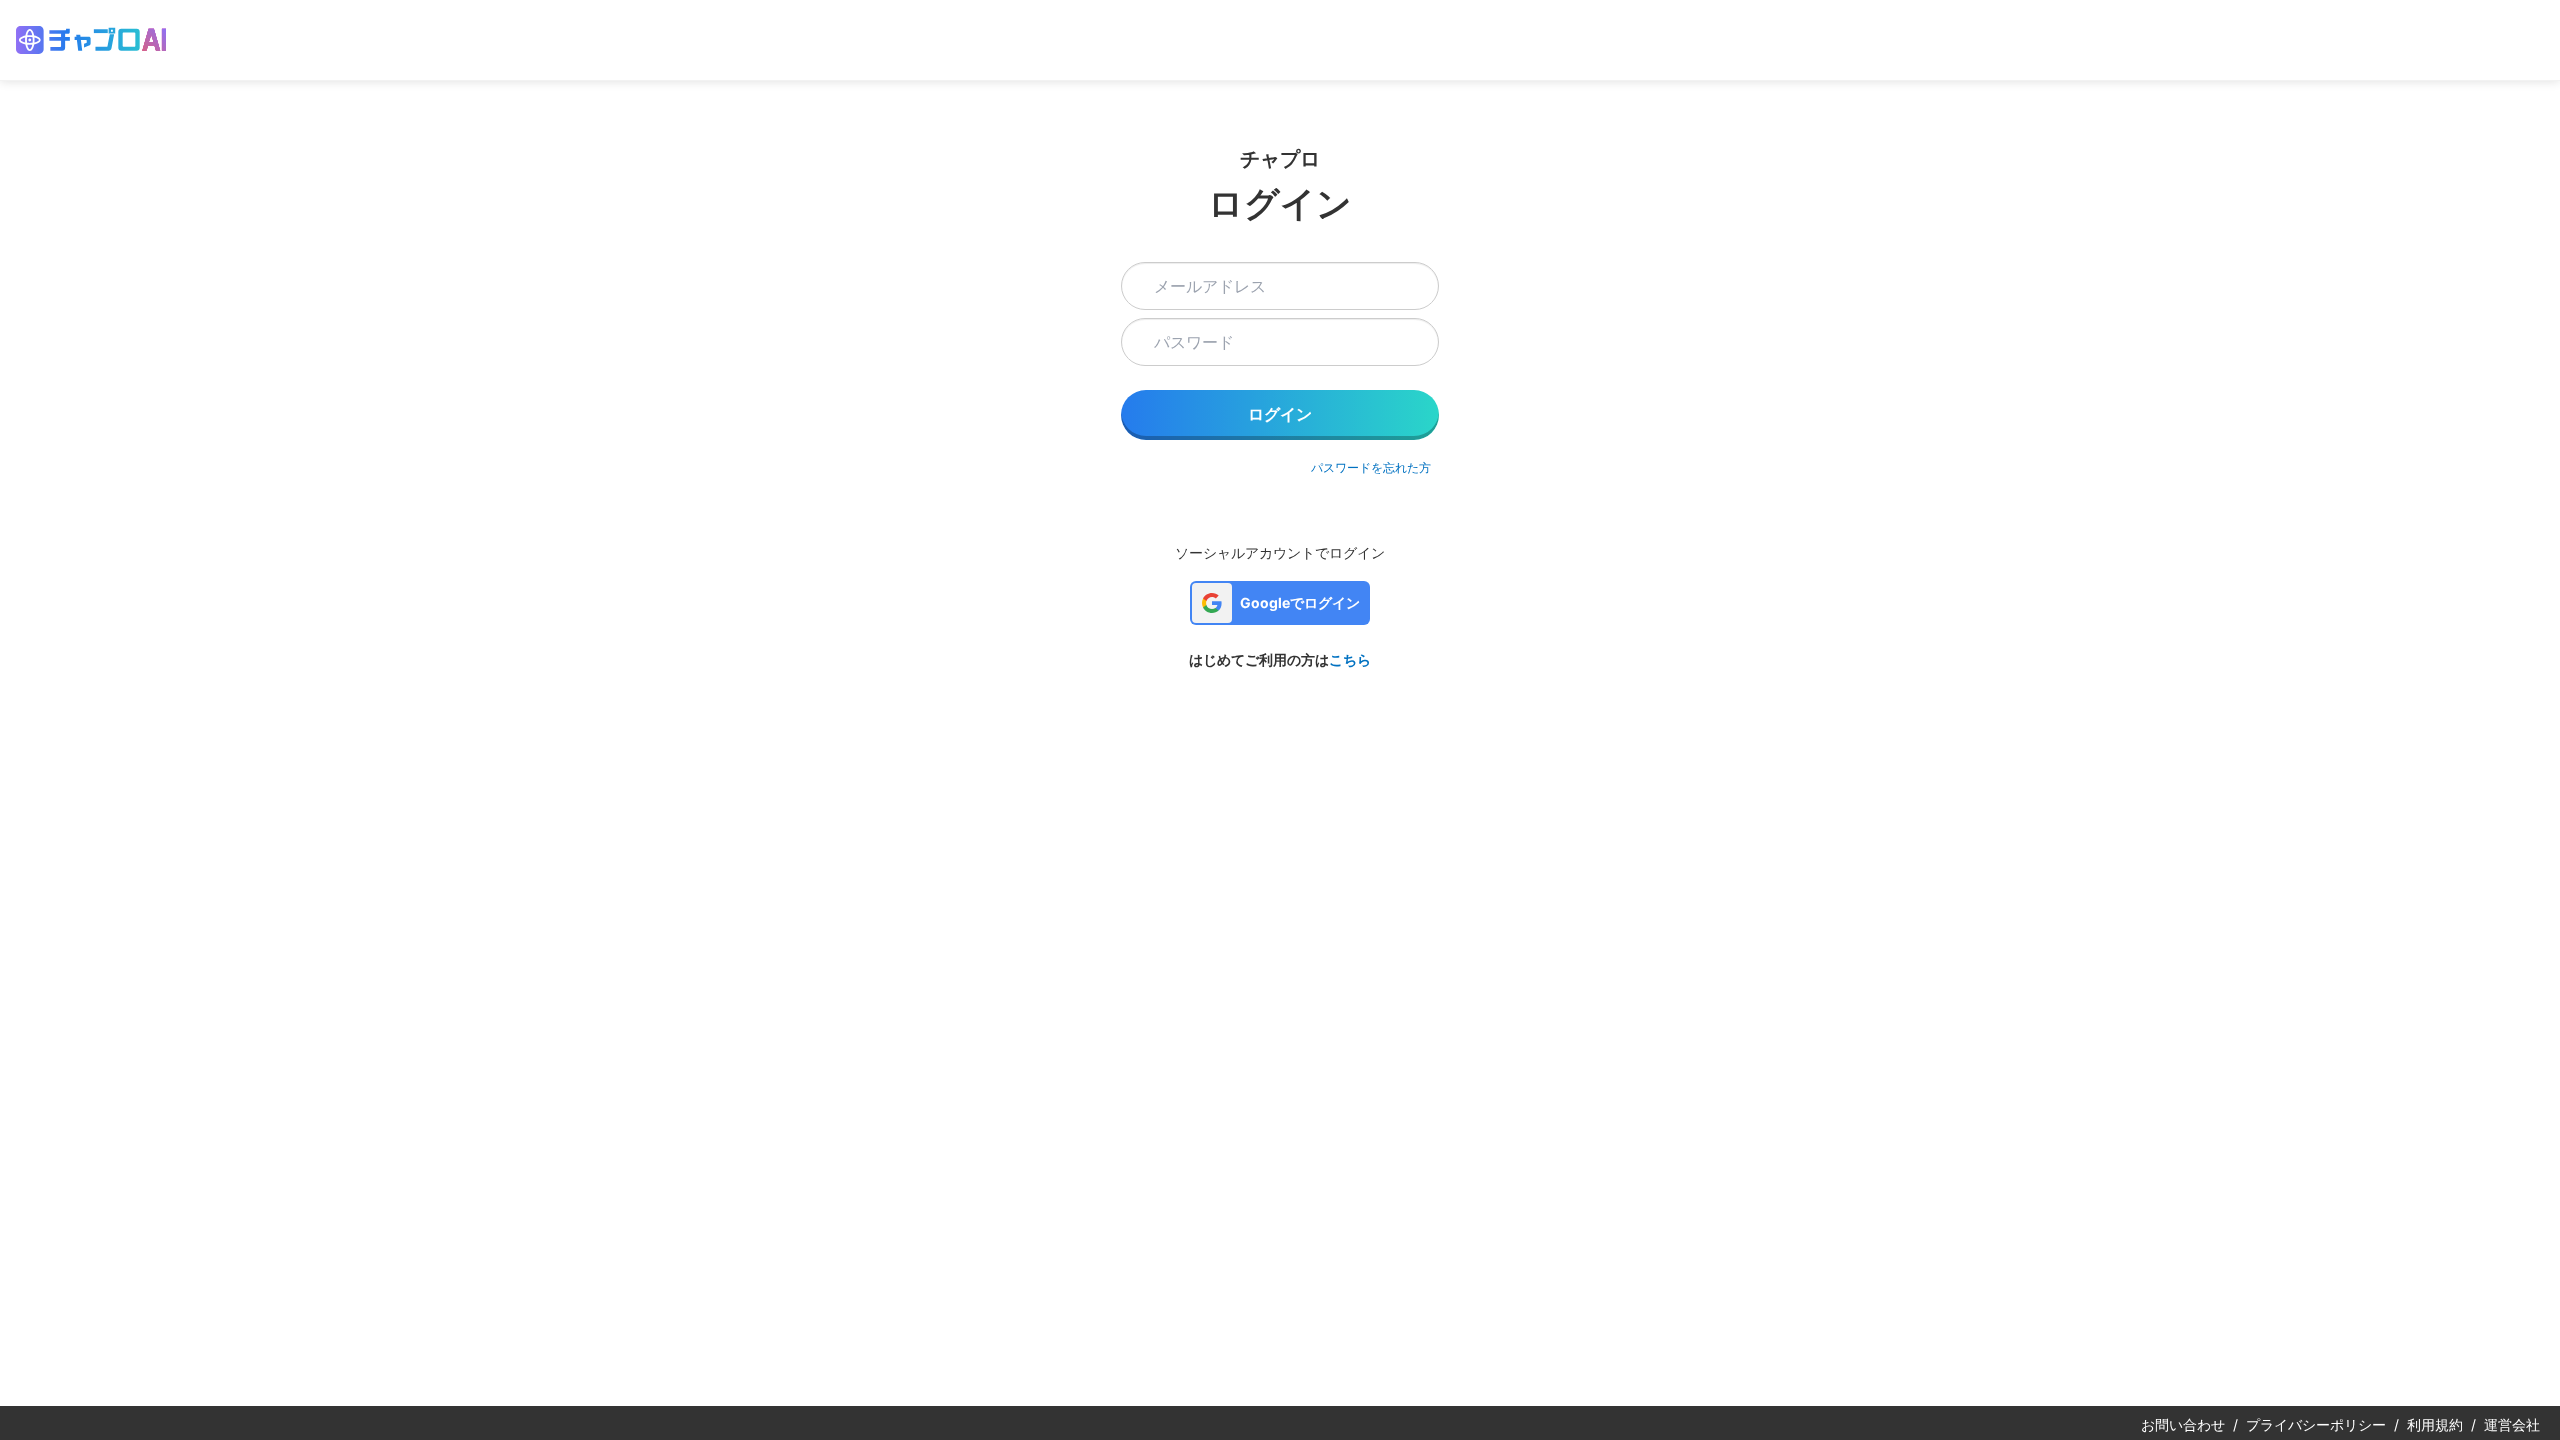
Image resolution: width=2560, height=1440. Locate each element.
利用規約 (2435, 1424)
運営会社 (2512, 1424)
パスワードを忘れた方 (1371, 467)
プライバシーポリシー (2316, 1424)
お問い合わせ (2183, 1424)
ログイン (1280, 414)
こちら (1350, 659)
